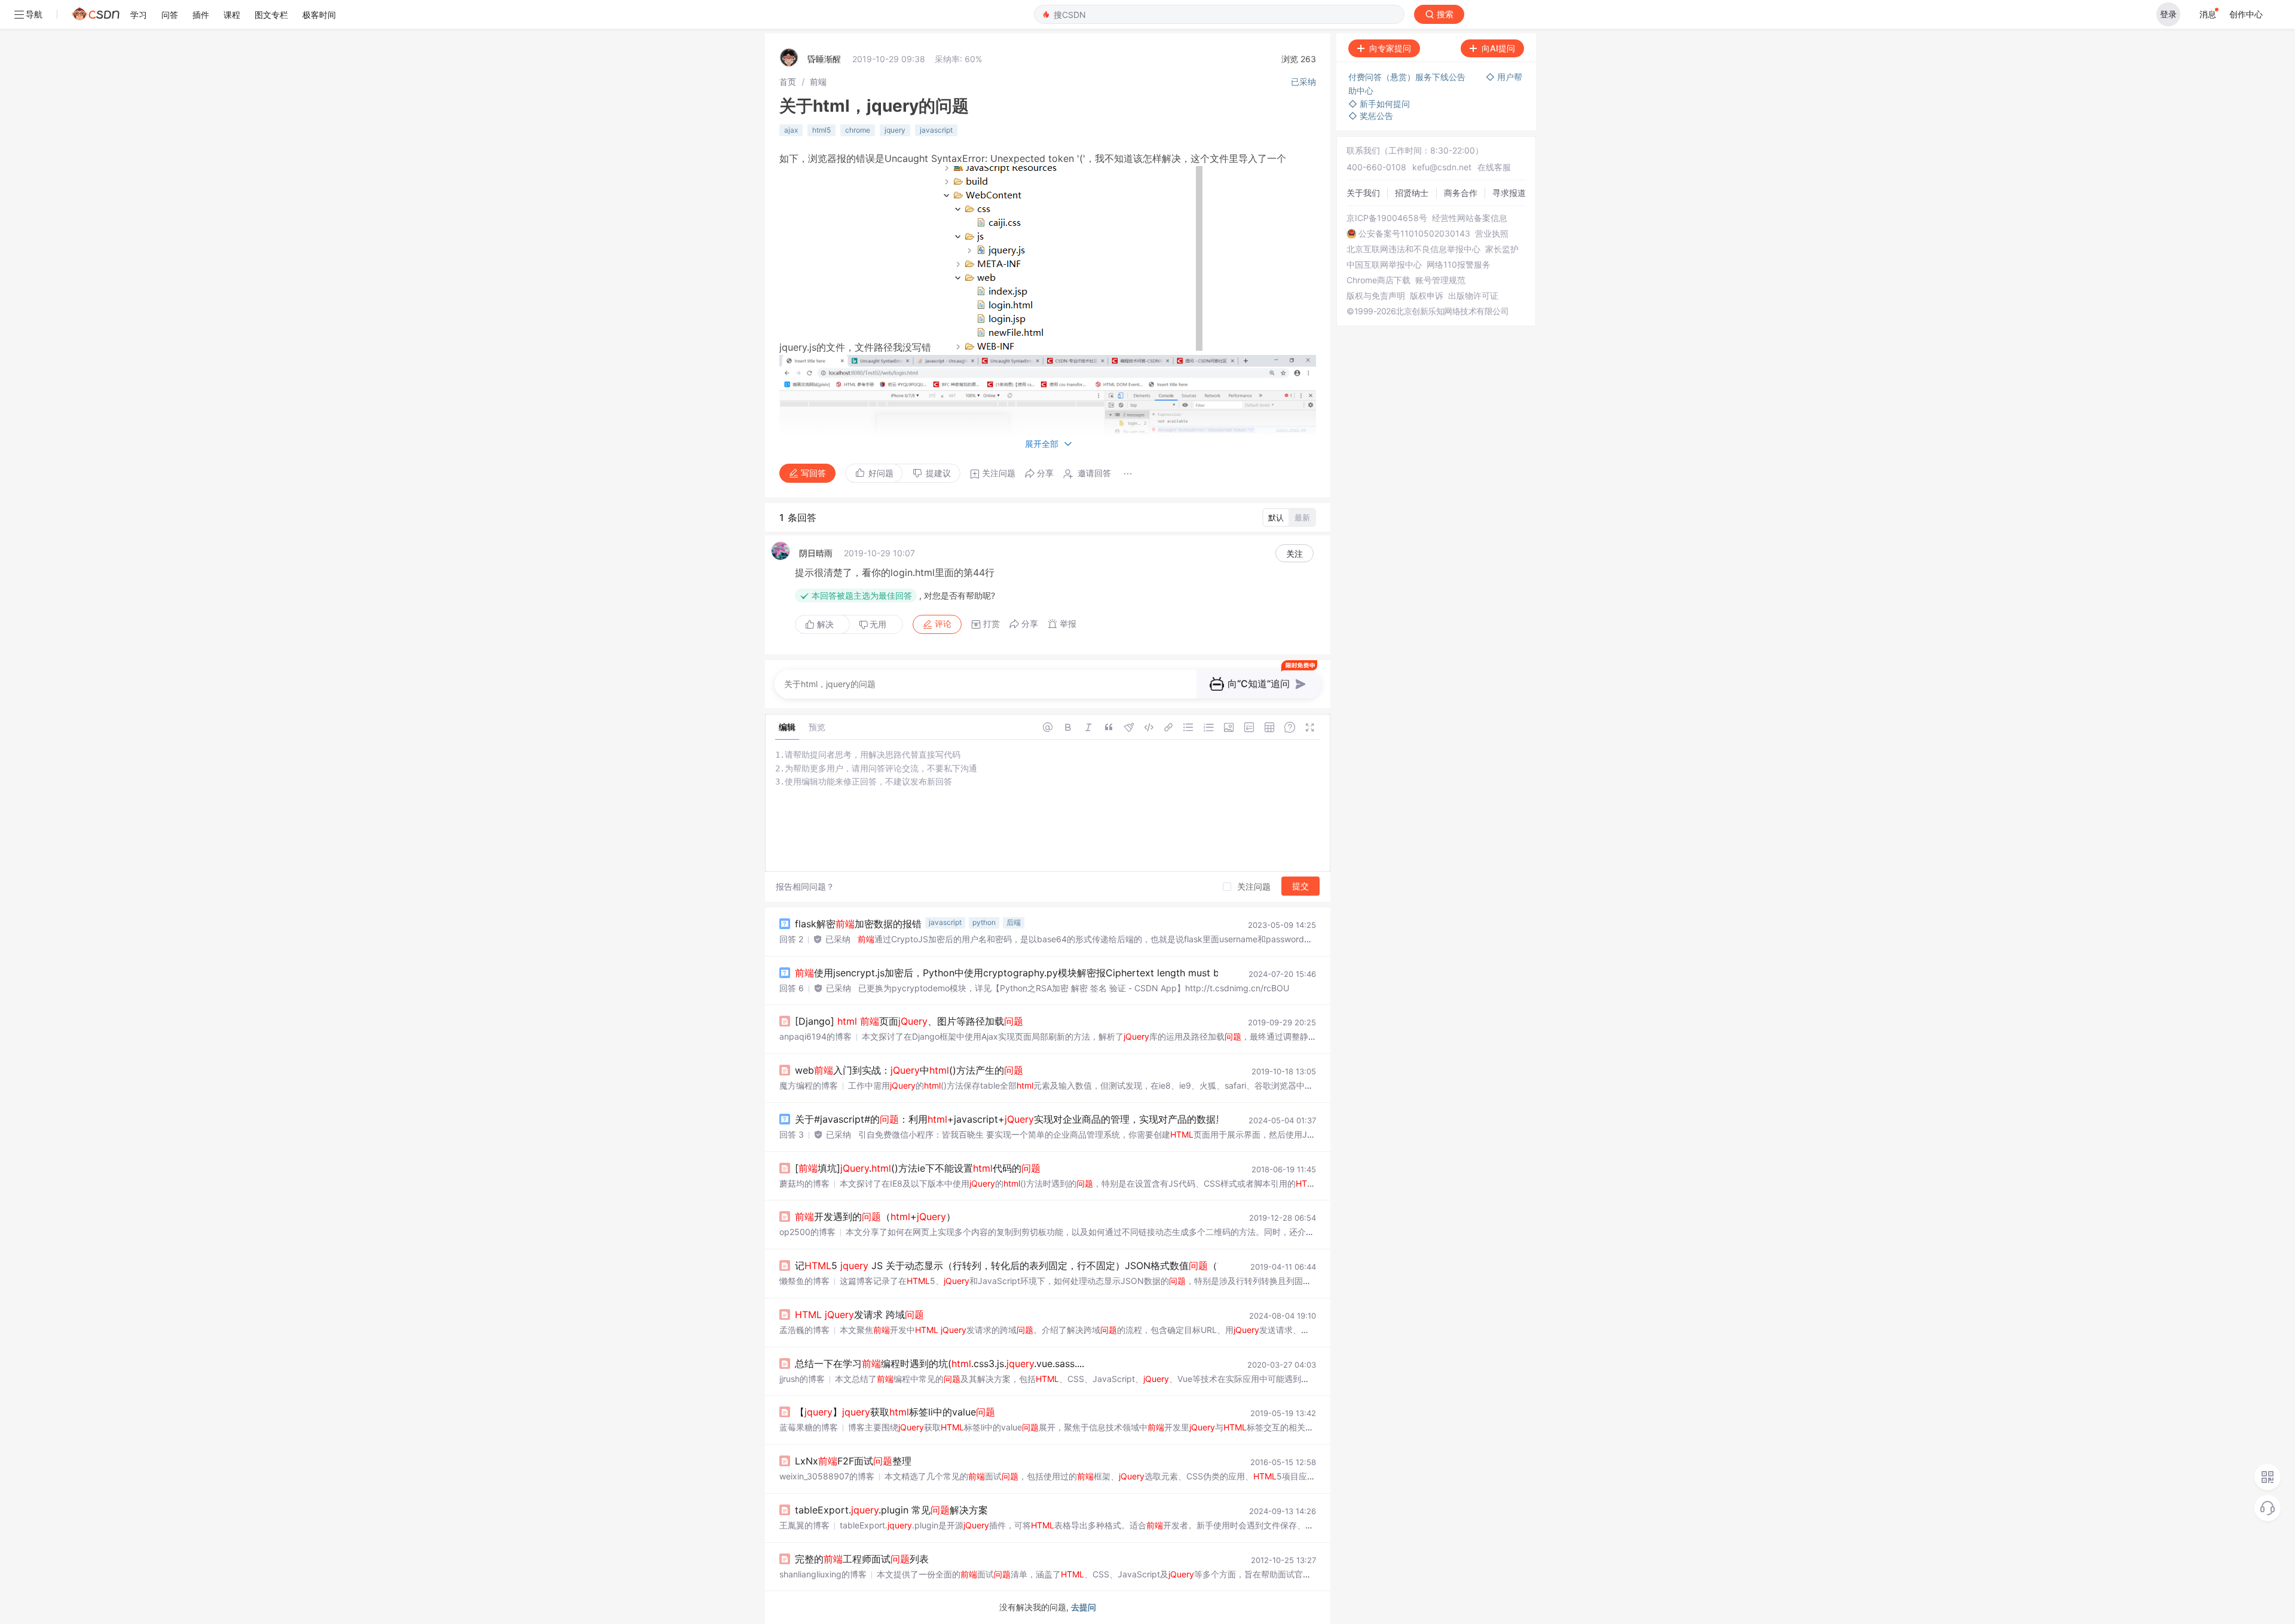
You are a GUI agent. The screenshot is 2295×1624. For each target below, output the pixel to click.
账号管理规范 (1440, 280)
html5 (821, 130)
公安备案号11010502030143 (1414, 234)
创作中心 (2246, 14)
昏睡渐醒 (824, 59)
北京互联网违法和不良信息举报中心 (1413, 249)
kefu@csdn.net (1442, 167)
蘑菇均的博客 (804, 1183)
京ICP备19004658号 (1387, 218)
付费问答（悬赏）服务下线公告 (1408, 77)
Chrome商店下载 (1378, 280)
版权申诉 (1427, 296)
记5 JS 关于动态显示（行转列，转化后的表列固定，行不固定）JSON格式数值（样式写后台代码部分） (1064, 1266)
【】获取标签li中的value (895, 1412)
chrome (858, 130)
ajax (791, 130)
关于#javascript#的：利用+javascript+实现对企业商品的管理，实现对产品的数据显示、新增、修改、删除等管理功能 (1082, 1119)
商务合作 (1461, 193)
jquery (895, 130)
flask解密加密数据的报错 (858, 924)
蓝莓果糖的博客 (809, 1427)
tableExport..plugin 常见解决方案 (891, 1510)
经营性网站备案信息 (1470, 218)
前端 (818, 82)
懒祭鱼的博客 (804, 1281)
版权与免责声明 (1376, 296)
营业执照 (1492, 234)
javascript (936, 130)
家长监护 (1502, 249)
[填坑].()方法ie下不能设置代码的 (918, 1168)
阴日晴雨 (816, 553)
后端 (1014, 922)
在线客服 (1494, 167)
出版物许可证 (1473, 296)
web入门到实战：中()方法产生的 (909, 1070)
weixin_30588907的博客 (827, 1476)
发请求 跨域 (859, 1314)
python (984, 922)
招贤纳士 (1412, 193)
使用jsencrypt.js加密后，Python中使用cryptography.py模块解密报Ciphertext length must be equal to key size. (1051, 973)
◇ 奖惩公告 (1371, 116)
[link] (788, 82)
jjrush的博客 (802, 1379)
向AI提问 (1498, 48)
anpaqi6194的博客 (816, 1036)
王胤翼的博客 (804, 1525)
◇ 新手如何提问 (1379, 104)
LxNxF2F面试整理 (853, 1461)
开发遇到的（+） (875, 1217)
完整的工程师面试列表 (862, 1559)
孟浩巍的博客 (804, 1330)
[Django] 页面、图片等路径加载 (909, 1021)
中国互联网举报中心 (1384, 265)
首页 (788, 82)
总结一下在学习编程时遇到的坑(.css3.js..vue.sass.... (940, 1363)
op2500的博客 (807, 1232)
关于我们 (1363, 193)
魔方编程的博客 (809, 1085)
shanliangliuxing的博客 (823, 1574)
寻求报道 (1509, 193)
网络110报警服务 (1459, 265)
